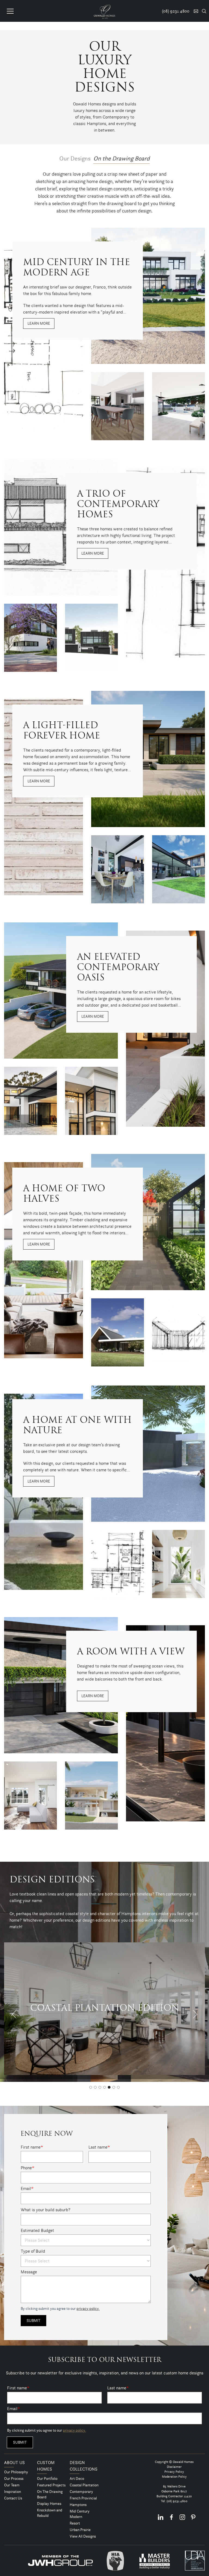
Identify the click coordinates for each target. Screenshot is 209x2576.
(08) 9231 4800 (177, 2501)
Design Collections (84, 2466)
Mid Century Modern (80, 2514)
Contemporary (81, 2492)
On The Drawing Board (50, 2494)
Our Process (14, 2478)
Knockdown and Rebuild (50, 2513)
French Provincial (83, 2498)
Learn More (39, 323)
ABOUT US (14, 2463)
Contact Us (13, 2498)
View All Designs (83, 2536)
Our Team (12, 2485)
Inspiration (13, 2492)
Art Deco (77, 2478)
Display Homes (49, 2504)
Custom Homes (46, 2466)
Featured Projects (51, 2485)
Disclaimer (174, 2467)
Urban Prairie (80, 2530)
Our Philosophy (16, 2472)
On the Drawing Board (122, 158)
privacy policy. (88, 2308)
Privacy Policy (174, 2472)
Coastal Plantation (84, 2485)
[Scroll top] (202, 2571)
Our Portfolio (47, 2478)
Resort (75, 2523)
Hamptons (78, 2505)
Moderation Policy (174, 2476)
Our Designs (75, 158)
